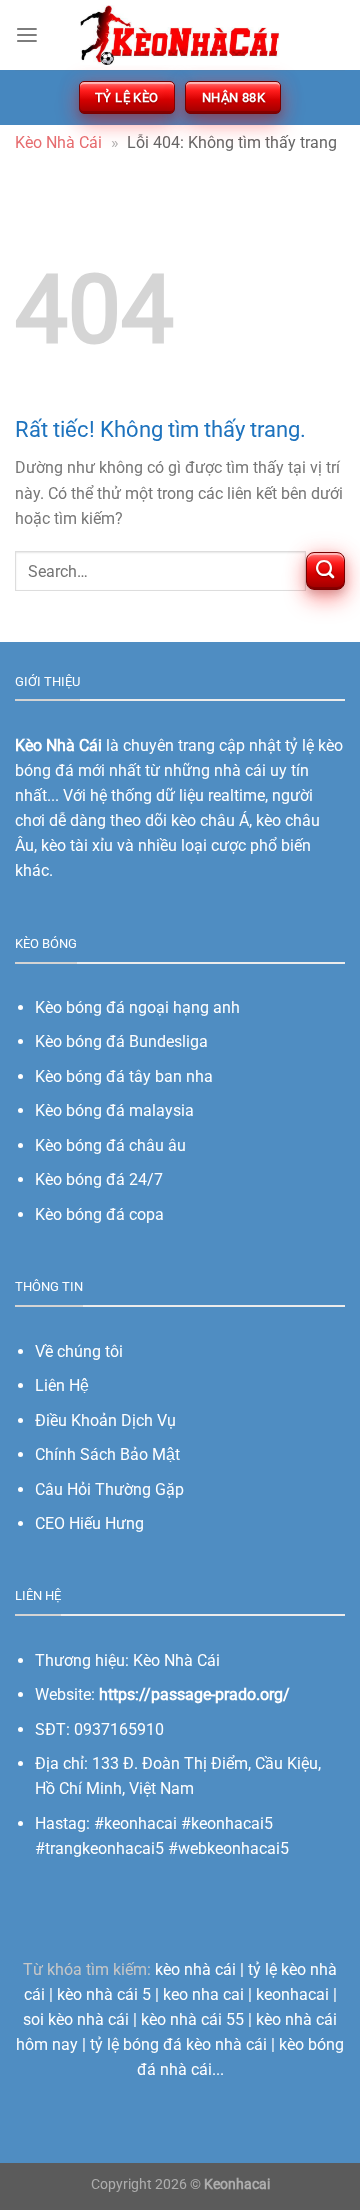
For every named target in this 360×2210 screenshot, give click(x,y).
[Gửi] (325, 571)
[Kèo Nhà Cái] (180, 34)
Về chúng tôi (79, 1351)
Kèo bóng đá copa (99, 1214)
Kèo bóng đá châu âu (110, 1145)
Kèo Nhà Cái (58, 142)
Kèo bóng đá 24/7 (99, 1179)
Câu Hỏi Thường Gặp (109, 1489)
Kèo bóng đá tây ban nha (124, 1076)
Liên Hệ (62, 1385)
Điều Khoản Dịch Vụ (105, 1420)
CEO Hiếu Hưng (89, 1523)
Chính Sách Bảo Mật (107, 1454)
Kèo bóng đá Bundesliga (121, 1041)
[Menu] (27, 35)
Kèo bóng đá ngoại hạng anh (137, 1007)
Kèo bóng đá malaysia (114, 1110)
